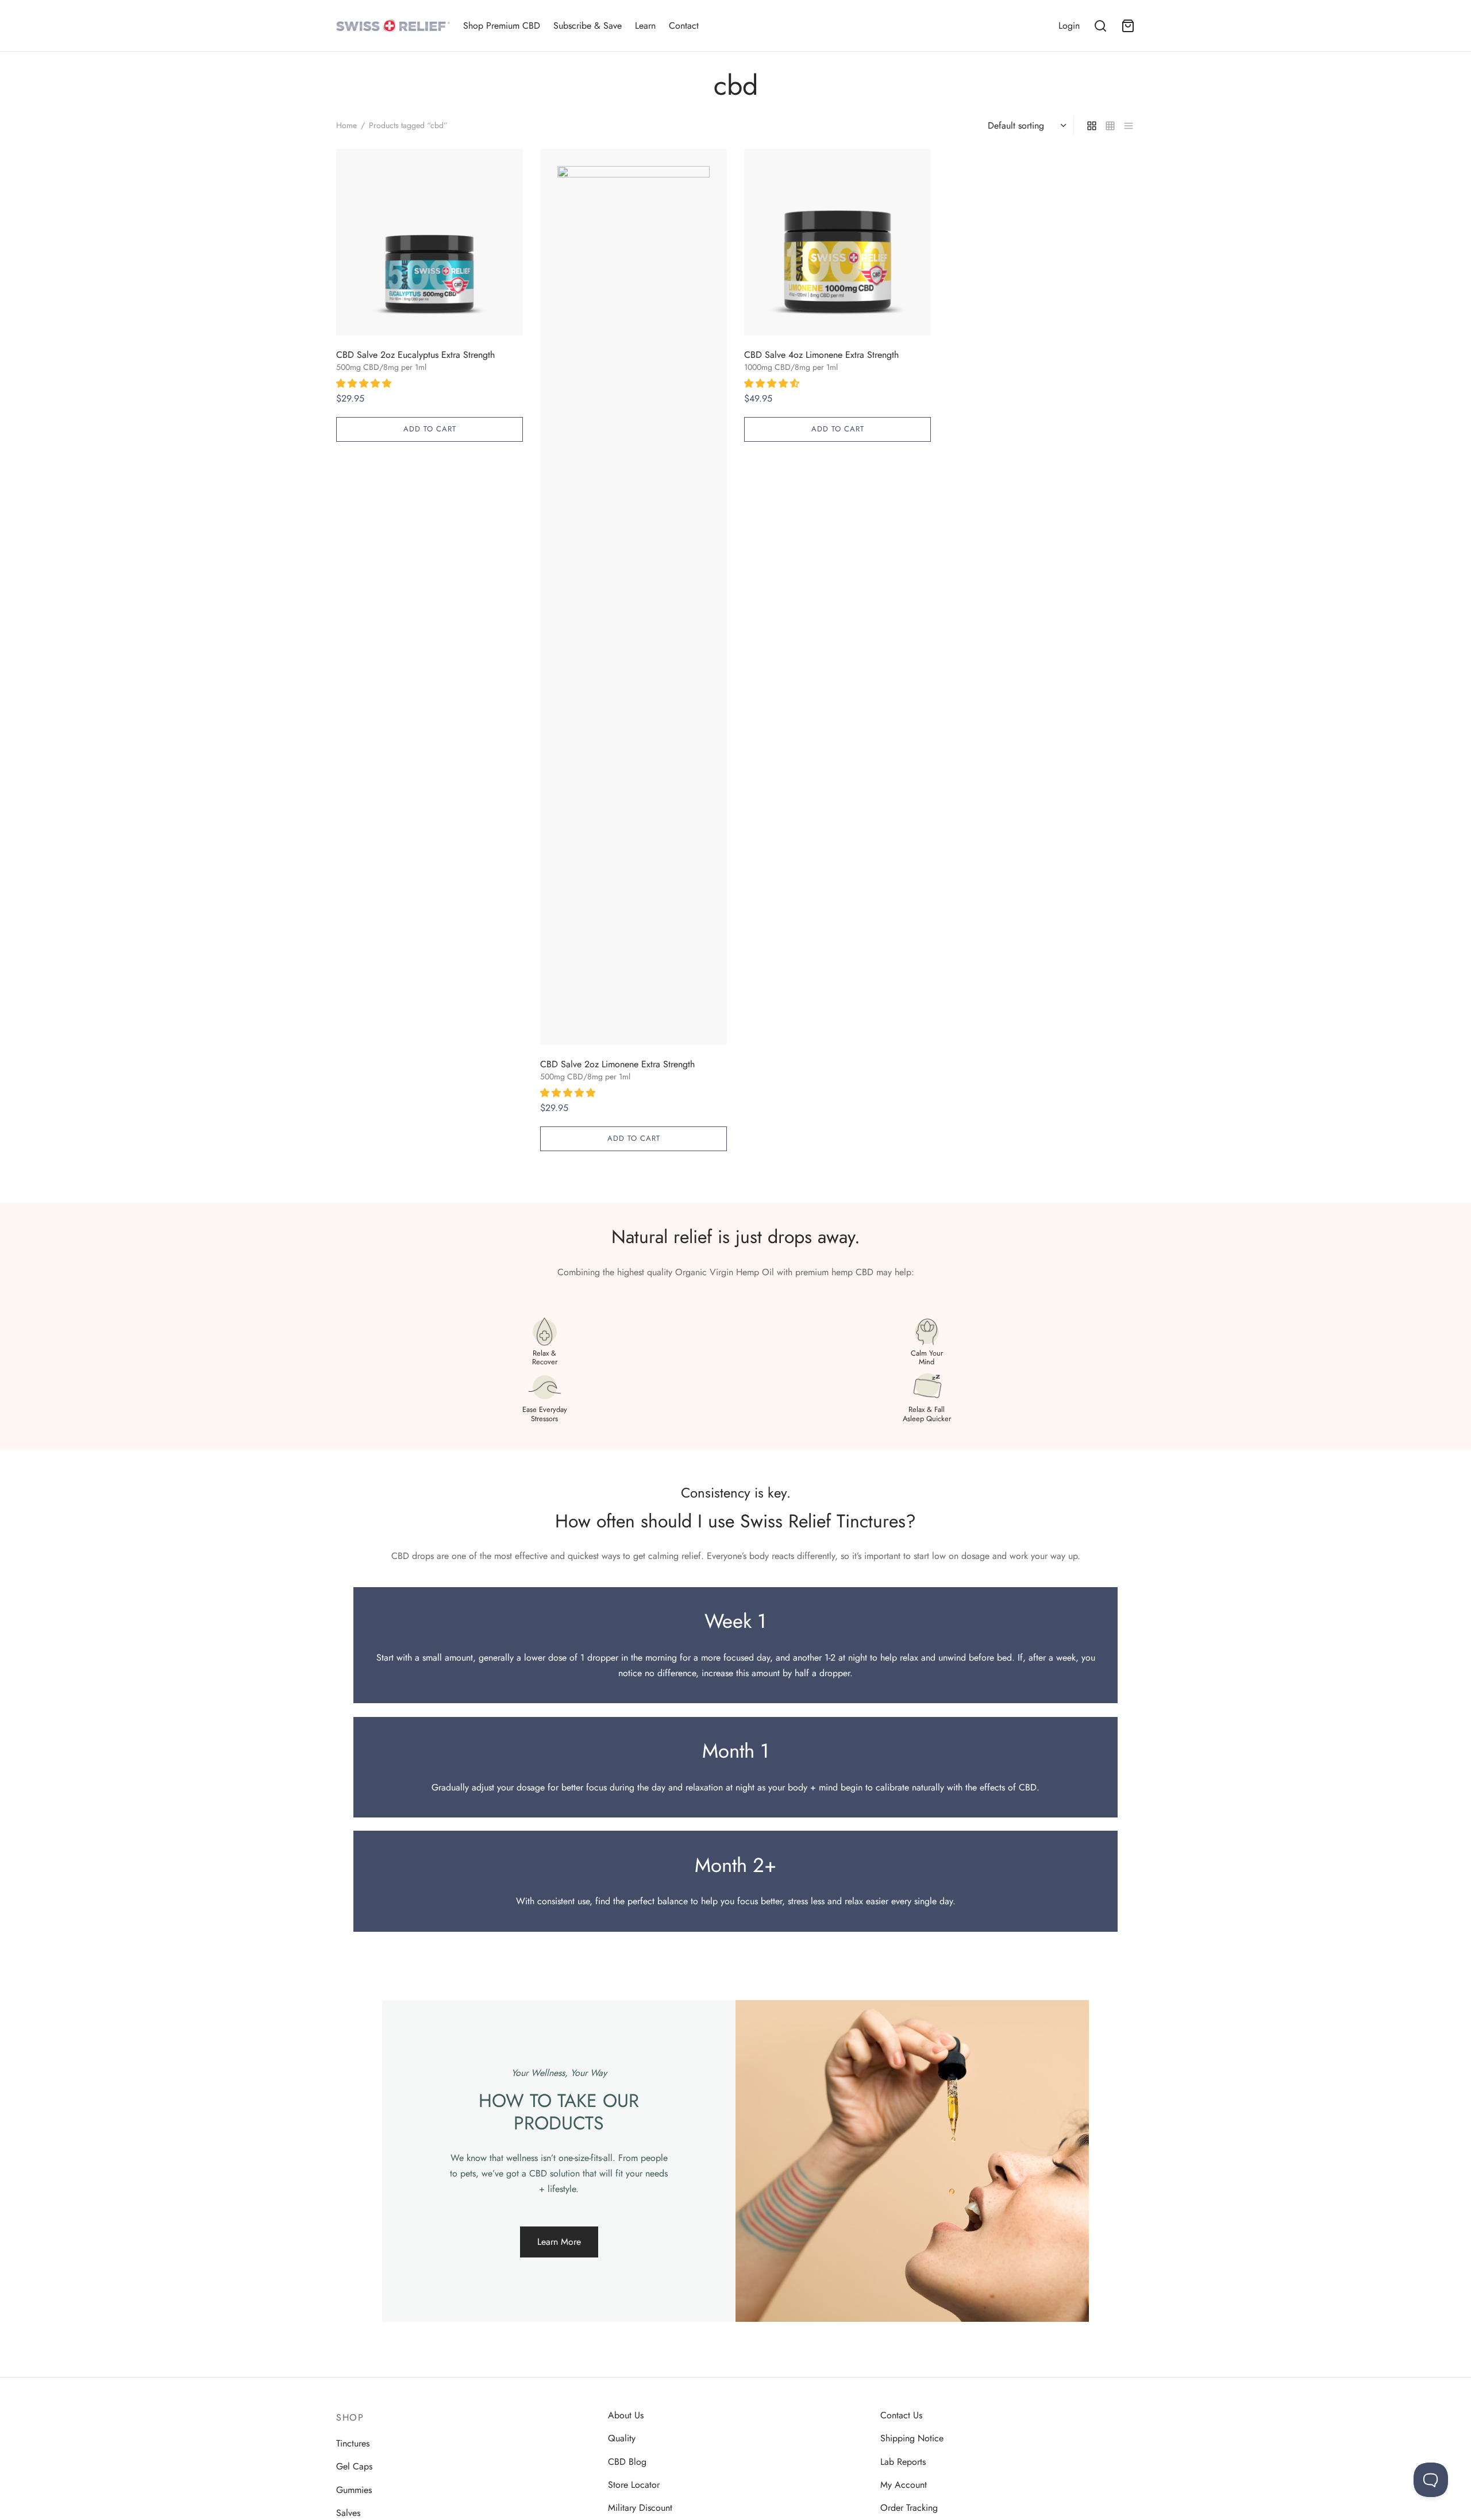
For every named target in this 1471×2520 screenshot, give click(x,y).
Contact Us (901, 2415)
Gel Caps (354, 2466)
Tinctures (353, 2443)
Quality (622, 2438)
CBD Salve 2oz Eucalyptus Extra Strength (415, 355)
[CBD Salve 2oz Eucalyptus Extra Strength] (430, 242)
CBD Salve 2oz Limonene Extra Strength (617, 1064)
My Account (904, 2485)
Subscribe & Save (588, 26)
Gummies (354, 2490)
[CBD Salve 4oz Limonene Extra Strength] (837, 242)
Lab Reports (903, 2462)
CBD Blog (627, 2462)
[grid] (1092, 125)
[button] (365, 383)
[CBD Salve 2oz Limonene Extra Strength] (634, 597)
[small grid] (1110, 125)
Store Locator (634, 2485)
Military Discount (640, 2508)
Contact (684, 26)
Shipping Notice (912, 2438)
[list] (1129, 125)
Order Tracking (909, 2508)
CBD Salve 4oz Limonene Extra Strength (821, 355)
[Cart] (1128, 26)
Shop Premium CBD (502, 26)
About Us (626, 2415)
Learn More (559, 2242)
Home (346, 125)
